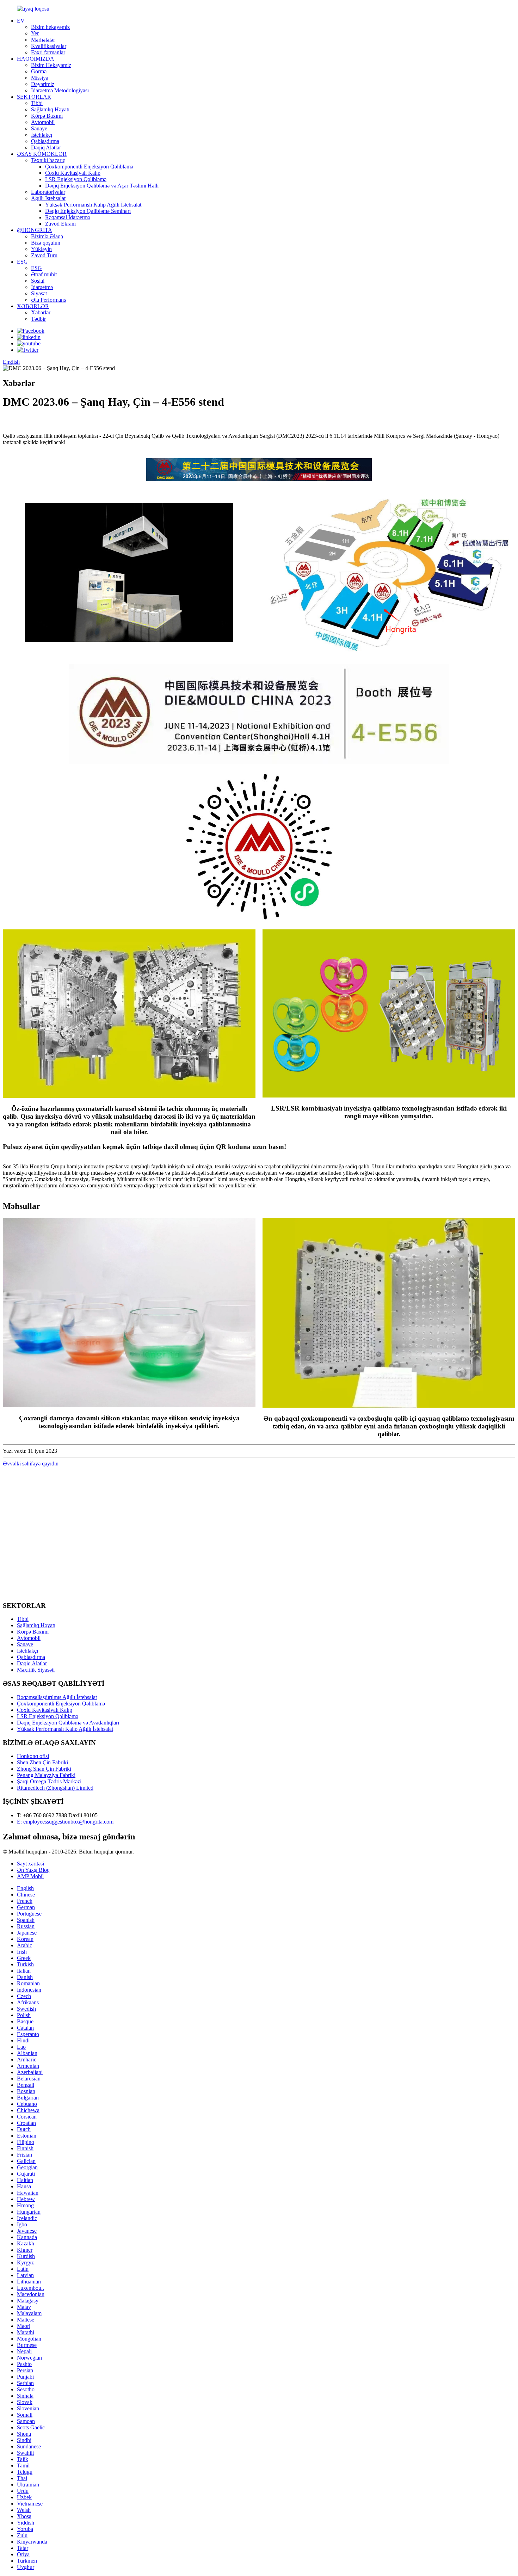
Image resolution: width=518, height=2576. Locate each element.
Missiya (40, 78)
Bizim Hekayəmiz (51, 65)
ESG (22, 262)
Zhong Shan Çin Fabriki (44, 1769)
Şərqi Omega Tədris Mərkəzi (49, 1781)
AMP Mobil (30, 1876)
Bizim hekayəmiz (50, 27)
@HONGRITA (35, 230)
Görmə (39, 71)
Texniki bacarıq (48, 160)
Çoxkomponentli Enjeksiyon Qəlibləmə (89, 167)
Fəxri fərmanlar (48, 52)
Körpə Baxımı (47, 116)
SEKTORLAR (34, 97)
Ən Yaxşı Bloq (33, 1870)
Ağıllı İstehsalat (48, 198)
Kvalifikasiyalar (49, 46)
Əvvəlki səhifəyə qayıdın (31, 1464)
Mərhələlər (43, 40)
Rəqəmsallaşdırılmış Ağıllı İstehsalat (57, 1697)
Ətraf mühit (44, 274)
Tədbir (38, 319)
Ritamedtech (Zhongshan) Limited (55, 1788)
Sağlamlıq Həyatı (50, 109)
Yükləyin (41, 249)
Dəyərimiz (43, 84)
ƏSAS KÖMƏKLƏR (42, 154)
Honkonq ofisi (33, 1756)
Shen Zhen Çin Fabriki (42, 1762)
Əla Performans (48, 300)
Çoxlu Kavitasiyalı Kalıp (73, 173)
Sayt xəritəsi (30, 1864)
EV (21, 21)
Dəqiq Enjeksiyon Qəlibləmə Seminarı (88, 211)
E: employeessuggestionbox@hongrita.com (65, 1822)
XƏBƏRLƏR (33, 306)
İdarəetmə (42, 287)
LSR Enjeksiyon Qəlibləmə (76, 179)
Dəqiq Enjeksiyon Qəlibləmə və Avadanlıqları (68, 1723)
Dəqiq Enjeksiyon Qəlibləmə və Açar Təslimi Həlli (102, 186)
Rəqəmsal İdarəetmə (68, 217)
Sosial (38, 281)
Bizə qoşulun (46, 243)
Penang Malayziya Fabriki (46, 1775)
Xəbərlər (41, 312)
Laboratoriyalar (48, 192)
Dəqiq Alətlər (46, 147)
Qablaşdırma (45, 141)
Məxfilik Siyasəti (36, 1670)
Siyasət (39, 293)
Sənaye (39, 128)
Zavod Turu (44, 255)
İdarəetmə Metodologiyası (60, 90)
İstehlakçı (42, 135)
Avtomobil (43, 122)
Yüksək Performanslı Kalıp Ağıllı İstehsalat (93, 205)
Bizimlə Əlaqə (47, 236)
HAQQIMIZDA (36, 59)
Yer (35, 33)
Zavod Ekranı (60, 224)
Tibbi (37, 103)
